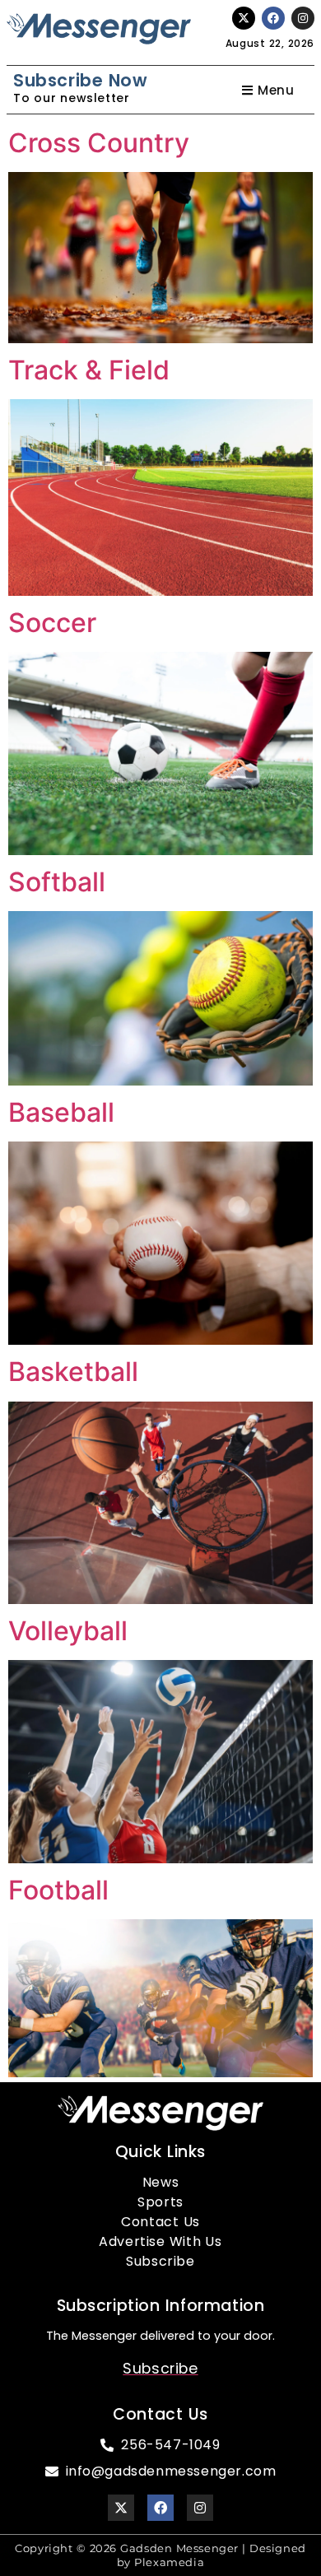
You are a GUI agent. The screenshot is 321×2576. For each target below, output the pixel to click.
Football (58, 1890)
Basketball (73, 1372)
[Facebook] (273, 18)
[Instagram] (303, 18)
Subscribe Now (80, 80)
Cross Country (99, 143)
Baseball (61, 1112)
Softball (57, 882)
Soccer (52, 623)
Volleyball (68, 1631)
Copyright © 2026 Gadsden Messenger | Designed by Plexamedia (160, 2555)
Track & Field (89, 370)
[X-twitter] (244, 18)
